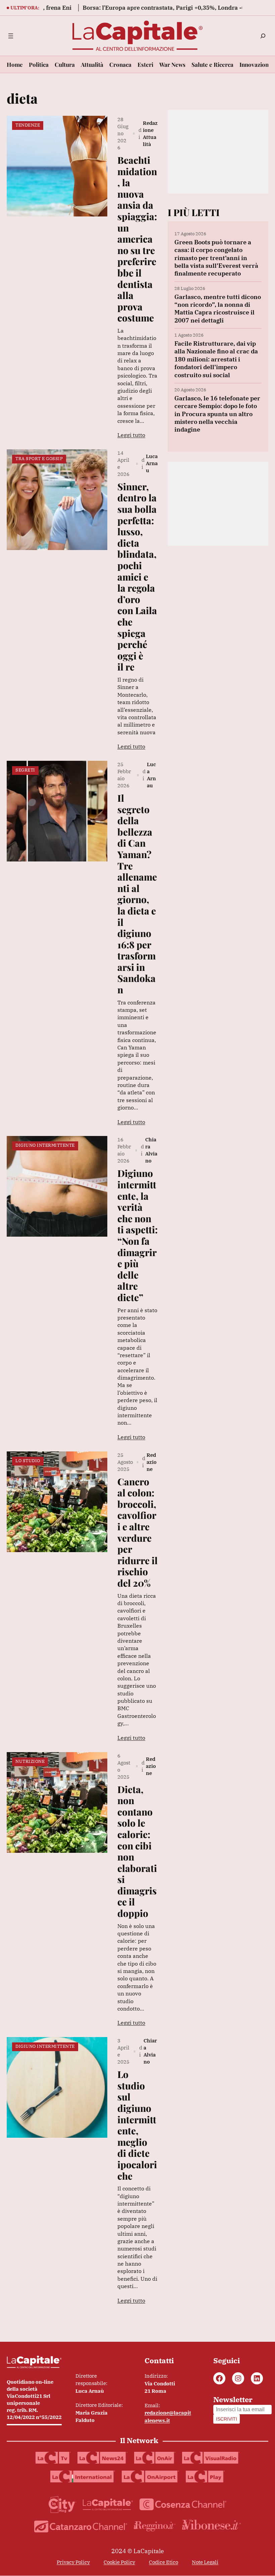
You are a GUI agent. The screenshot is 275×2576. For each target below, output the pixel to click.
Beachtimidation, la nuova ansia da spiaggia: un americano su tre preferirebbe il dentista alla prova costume (137, 239)
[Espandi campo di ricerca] (263, 36)
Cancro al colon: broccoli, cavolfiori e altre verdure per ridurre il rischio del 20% (137, 1532)
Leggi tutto (131, 435)
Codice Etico (163, 2562)
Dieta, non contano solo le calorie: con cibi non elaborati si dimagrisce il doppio (137, 1851)
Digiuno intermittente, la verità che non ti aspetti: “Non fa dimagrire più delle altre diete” (137, 1235)
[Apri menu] (11, 36)
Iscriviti (227, 2419)
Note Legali (205, 2562)
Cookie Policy (119, 2562)
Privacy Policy (73, 2562)
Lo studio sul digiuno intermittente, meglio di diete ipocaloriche (137, 2125)
